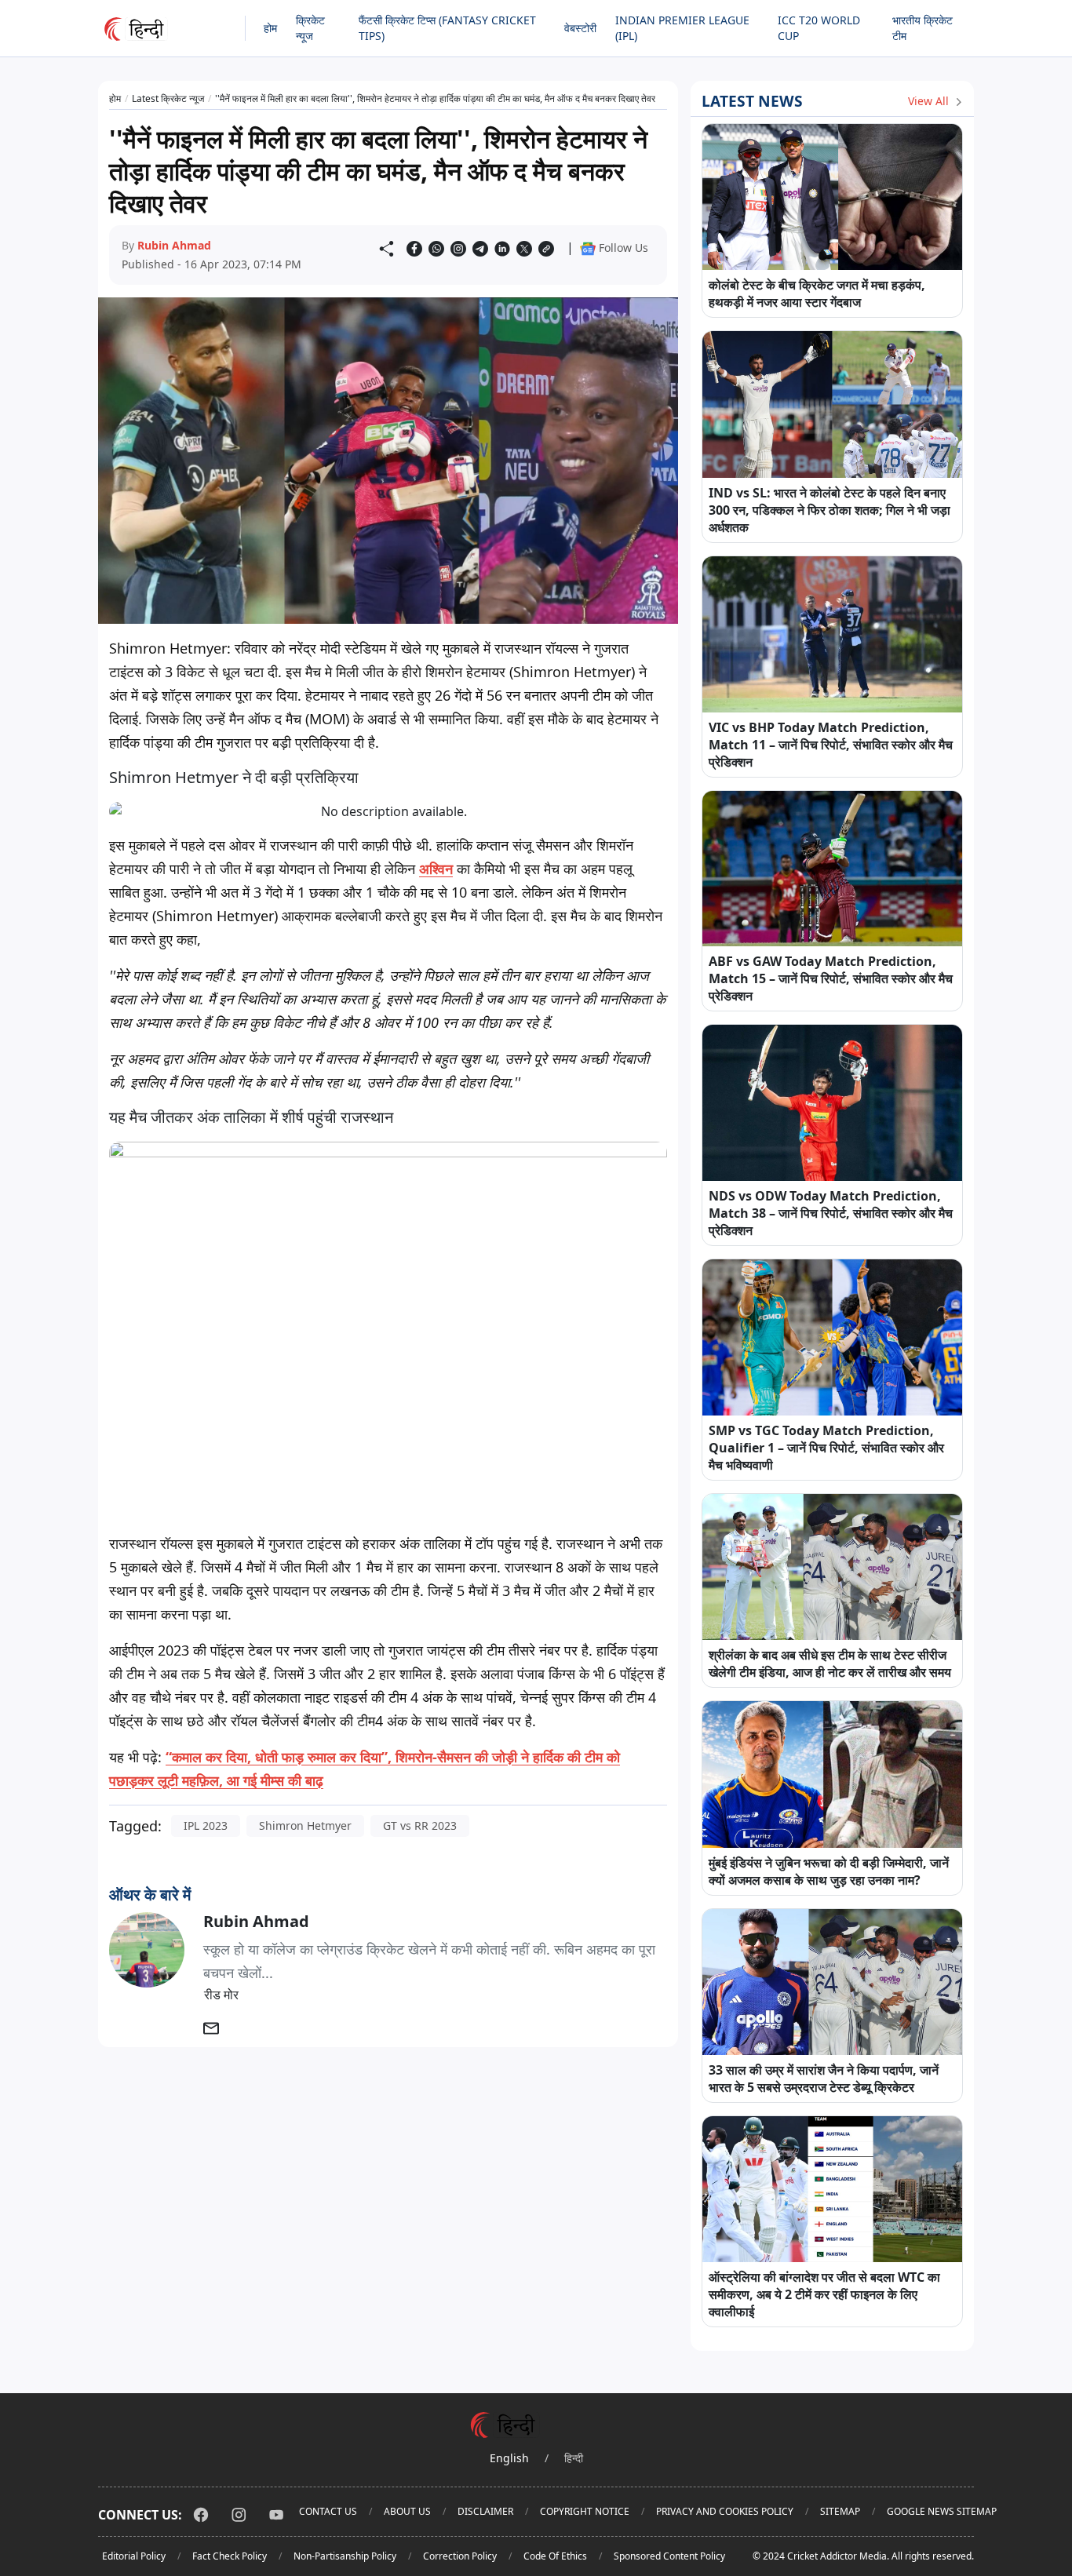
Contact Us (328, 2511)
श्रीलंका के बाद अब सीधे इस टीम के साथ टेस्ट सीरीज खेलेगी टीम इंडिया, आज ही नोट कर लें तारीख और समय (830, 1663)
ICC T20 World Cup (819, 28)
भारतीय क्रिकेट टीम (923, 28)
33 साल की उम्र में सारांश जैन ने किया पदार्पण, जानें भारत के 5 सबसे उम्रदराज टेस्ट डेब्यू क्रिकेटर (824, 2079)
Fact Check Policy (230, 2556)
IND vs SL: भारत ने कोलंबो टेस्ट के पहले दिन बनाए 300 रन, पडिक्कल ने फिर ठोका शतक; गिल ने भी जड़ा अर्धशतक (830, 510)
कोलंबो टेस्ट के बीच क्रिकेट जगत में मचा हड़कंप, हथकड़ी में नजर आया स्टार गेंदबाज (817, 293)
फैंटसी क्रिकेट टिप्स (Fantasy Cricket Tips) (447, 28)
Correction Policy (460, 2556)
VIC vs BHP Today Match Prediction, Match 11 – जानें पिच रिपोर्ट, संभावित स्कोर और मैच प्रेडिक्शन (831, 745)
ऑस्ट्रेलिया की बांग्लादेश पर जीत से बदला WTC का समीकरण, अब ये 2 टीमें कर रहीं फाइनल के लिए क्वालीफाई (824, 2294)
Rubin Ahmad (174, 245)
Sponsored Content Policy (669, 2556)
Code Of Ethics (555, 2556)
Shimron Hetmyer (305, 1825)
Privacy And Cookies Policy (725, 2511)
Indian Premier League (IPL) (682, 28)
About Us (407, 2511)
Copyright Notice (585, 2511)
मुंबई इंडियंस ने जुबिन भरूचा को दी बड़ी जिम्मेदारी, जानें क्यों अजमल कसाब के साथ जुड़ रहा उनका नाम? (829, 1871)
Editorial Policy (134, 2556)
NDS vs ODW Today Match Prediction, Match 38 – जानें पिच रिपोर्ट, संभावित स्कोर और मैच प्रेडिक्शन (831, 1213)
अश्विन (436, 869)
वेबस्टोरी (580, 28)
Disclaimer (485, 2511)
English (509, 2458)
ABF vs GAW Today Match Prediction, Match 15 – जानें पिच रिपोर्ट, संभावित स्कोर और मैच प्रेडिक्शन (831, 978)
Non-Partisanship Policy (345, 2556)
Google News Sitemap (942, 2511)
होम (270, 28)
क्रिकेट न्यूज (310, 28)
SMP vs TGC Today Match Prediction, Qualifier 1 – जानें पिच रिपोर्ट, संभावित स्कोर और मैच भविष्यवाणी (826, 1448)
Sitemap (840, 2511)
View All (930, 101)
